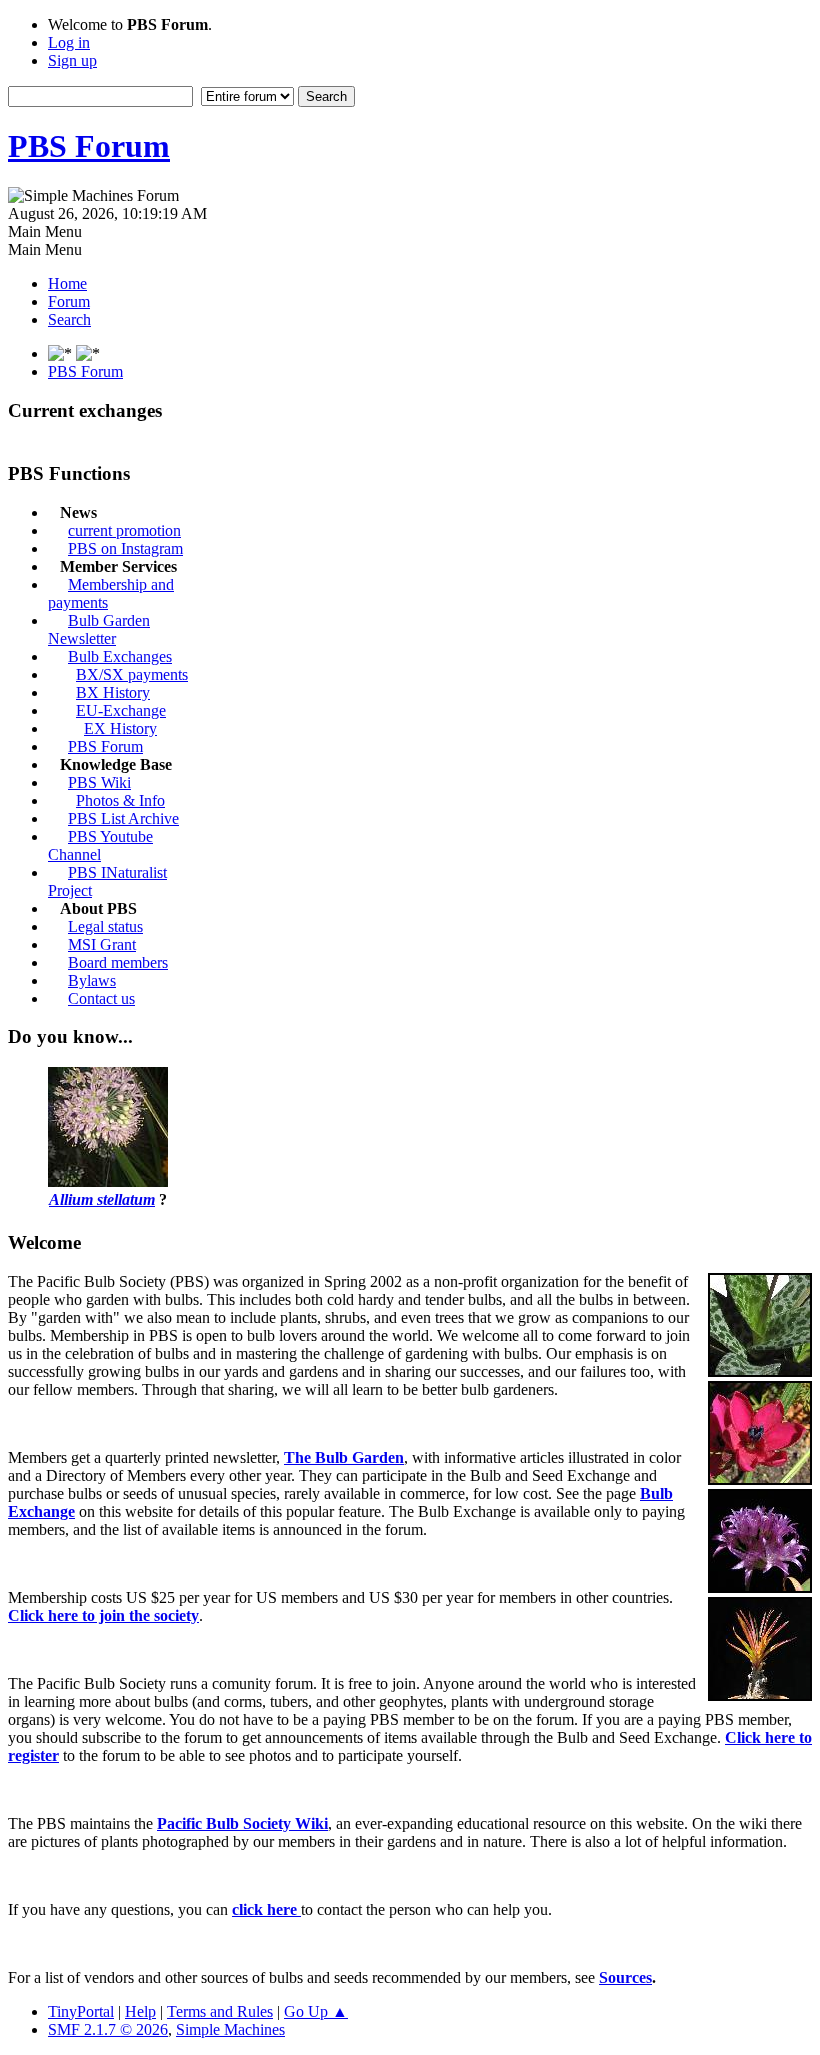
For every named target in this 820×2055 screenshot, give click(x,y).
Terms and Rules (220, 2011)
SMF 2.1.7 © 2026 (108, 2029)
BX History (113, 692)
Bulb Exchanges (120, 656)
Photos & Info (120, 800)
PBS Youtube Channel (100, 845)
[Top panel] (88, 353)
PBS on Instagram (125, 548)
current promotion (124, 530)
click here (266, 1909)
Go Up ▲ (316, 2011)
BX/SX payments (132, 674)
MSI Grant (102, 944)
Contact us (101, 998)
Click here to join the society (103, 1615)
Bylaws (92, 980)
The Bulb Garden (344, 1457)
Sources (625, 1977)
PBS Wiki (99, 782)
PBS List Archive (123, 818)
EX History (120, 728)
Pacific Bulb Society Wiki (242, 1823)
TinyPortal (81, 2011)
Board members (118, 962)
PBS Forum (89, 146)
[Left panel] (62, 353)
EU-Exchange (121, 710)
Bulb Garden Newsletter (99, 629)
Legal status (105, 926)
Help (140, 2011)
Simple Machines (230, 2029)
